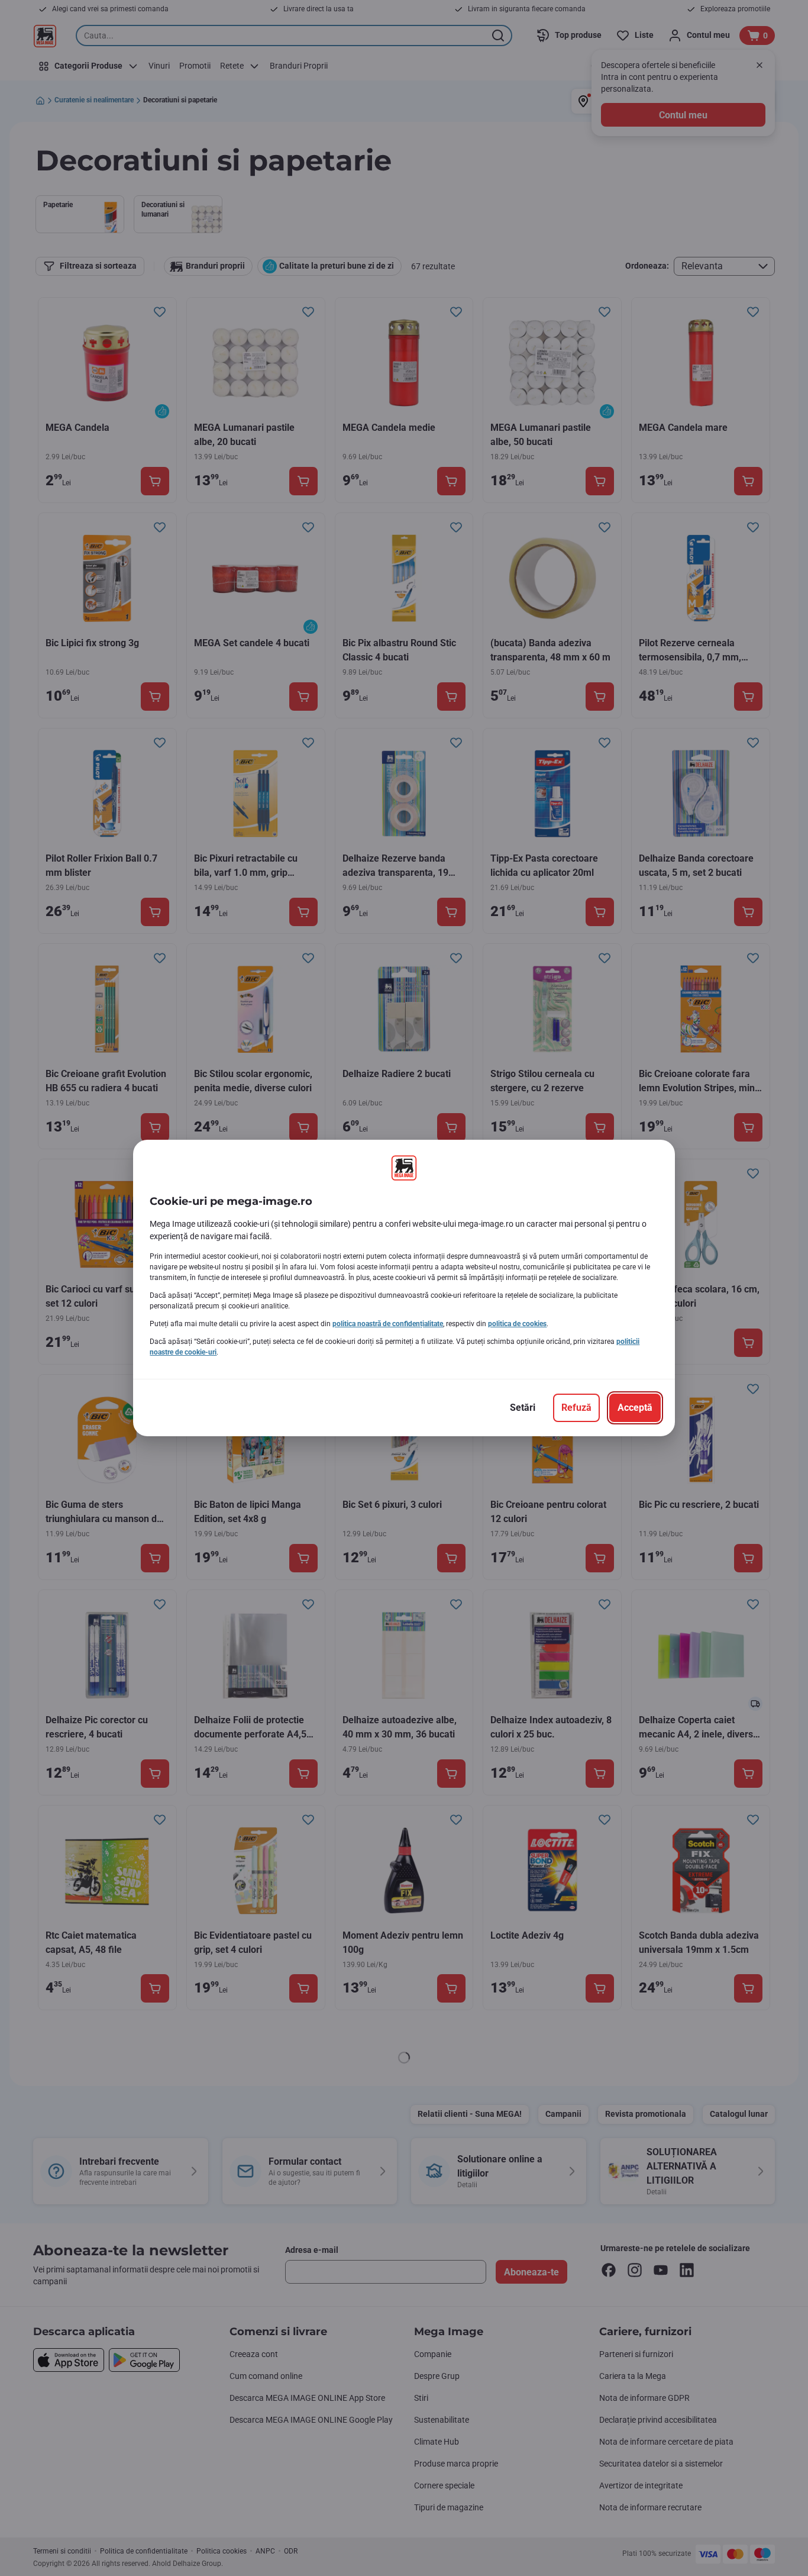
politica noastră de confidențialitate (388, 1324)
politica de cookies (517, 1324)
